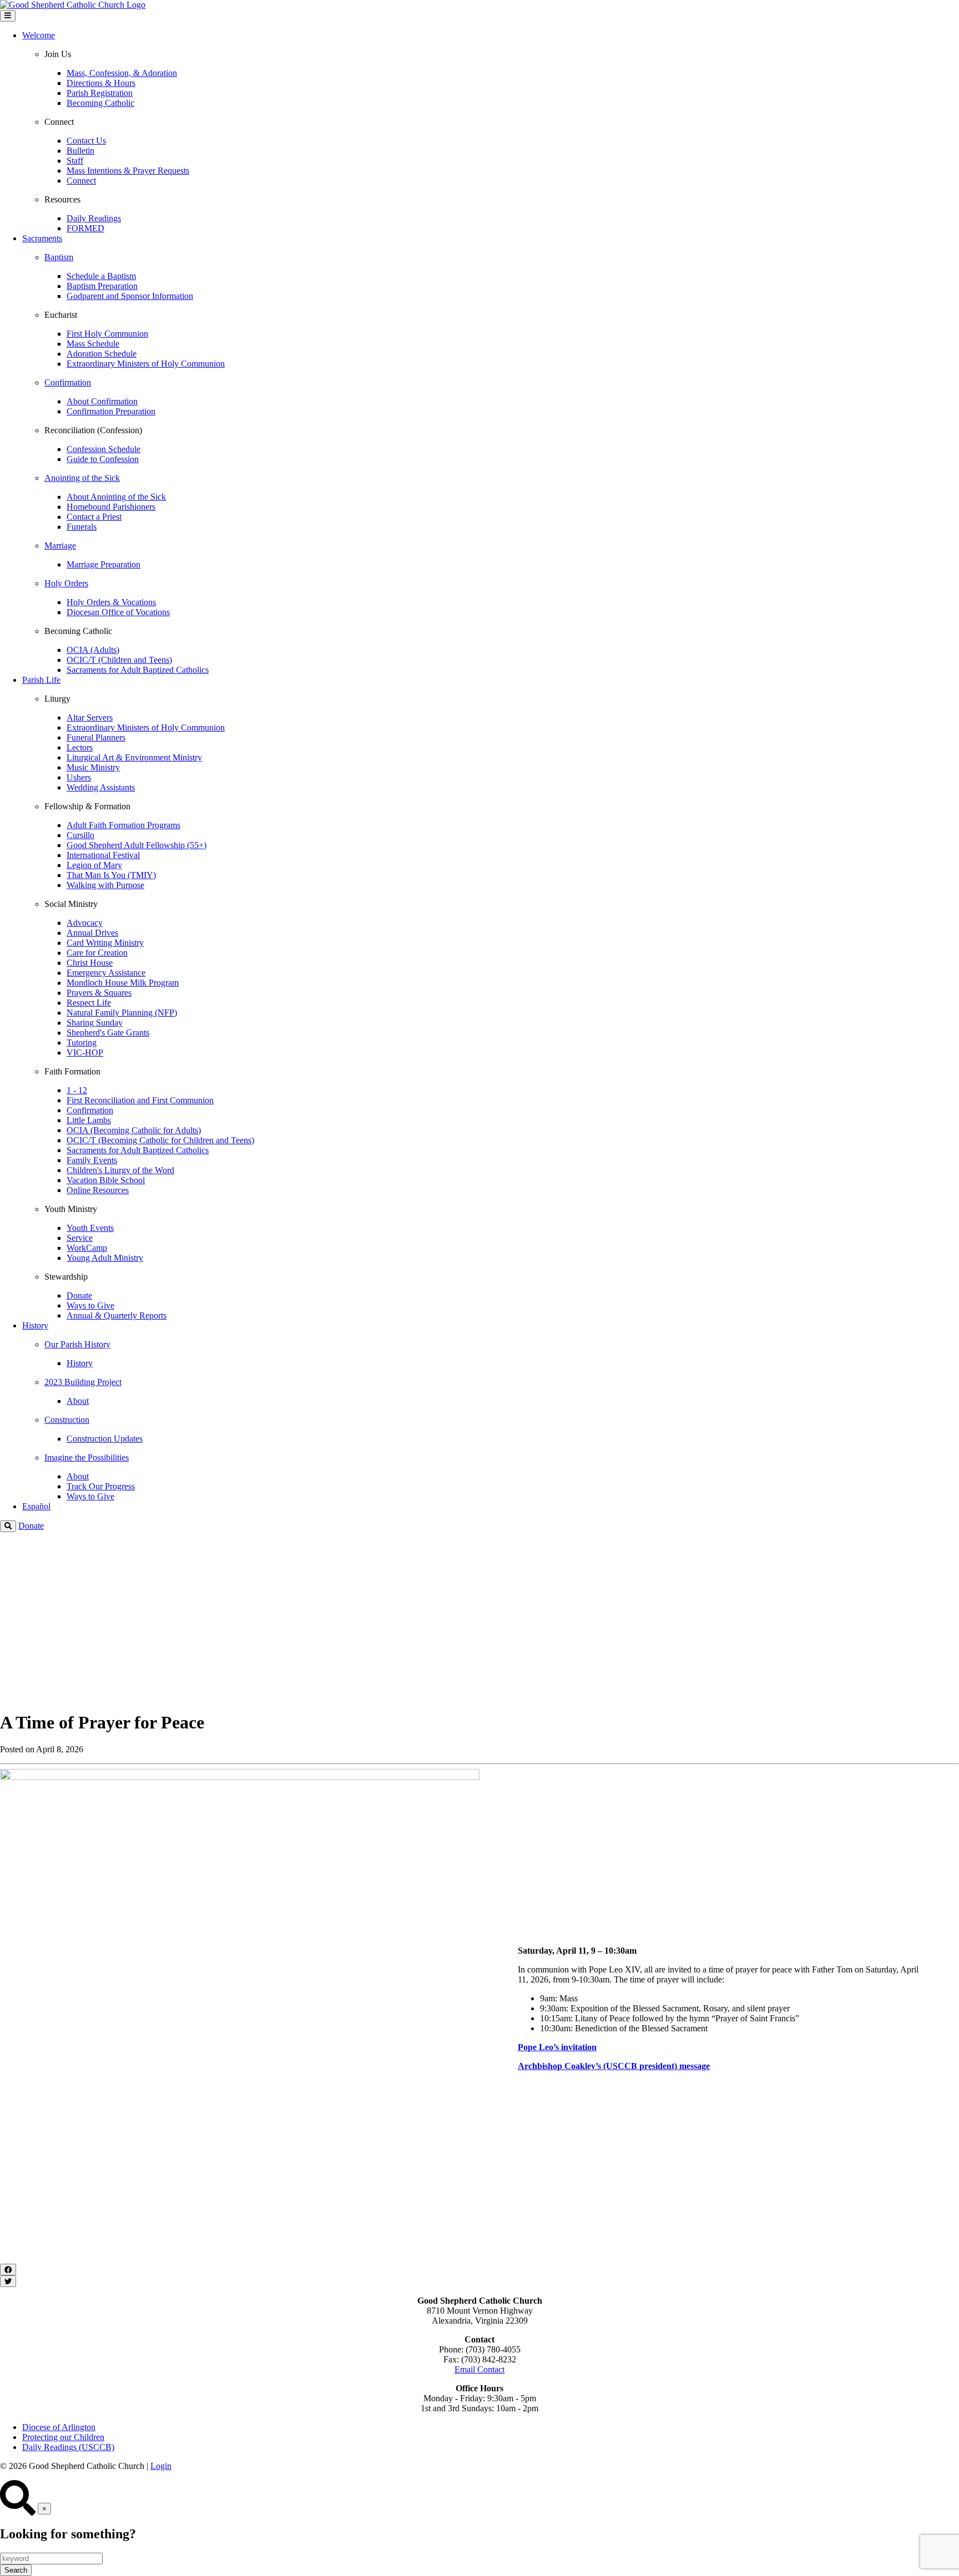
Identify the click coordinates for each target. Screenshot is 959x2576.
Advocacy (85, 923)
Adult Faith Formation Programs (123, 825)
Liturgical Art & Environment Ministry (134, 757)
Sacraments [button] (42, 238)
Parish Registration (100, 93)
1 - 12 (77, 1090)
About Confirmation (102, 401)
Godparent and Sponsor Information (130, 296)
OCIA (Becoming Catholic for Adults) (134, 1130)
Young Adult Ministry (105, 1258)
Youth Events (90, 1228)
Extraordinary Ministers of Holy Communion (146, 364)
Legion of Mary (94, 865)
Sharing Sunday (95, 1023)
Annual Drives (92, 933)
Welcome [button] (39, 35)
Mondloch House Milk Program (123, 983)
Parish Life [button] (41, 680)
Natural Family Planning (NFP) (122, 1013)
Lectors (80, 747)
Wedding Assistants (101, 787)
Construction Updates (105, 1439)
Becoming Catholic (100, 103)
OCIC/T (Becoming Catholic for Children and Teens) (160, 1140)
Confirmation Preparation (111, 411)
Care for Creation (97, 953)
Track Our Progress (101, 1486)
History (80, 1363)
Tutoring (82, 1043)
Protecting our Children (63, 2437)
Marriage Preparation (104, 564)
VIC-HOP (85, 1053)
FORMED (85, 228)
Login (161, 2466)
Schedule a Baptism (101, 276)
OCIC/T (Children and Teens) (119, 660)
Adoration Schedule (102, 354)
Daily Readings (94, 218)
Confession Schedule (104, 449)
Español (36, 1506)
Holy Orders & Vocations (111, 602)
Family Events (92, 1160)
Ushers (79, 777)
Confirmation (90, 1110)
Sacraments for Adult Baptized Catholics (138, 670)
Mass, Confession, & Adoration (122, 73)
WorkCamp (87, 1248)
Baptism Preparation (102, 286)
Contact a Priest (94, 517)
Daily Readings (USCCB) (68, 2447)
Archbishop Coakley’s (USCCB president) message (614, 2066)
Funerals (82, 527)
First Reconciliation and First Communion (140, 1100)
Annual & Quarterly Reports (117, 1315)
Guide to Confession (103, 459)
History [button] (35, 1325)
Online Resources (98, 1190)
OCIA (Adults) (93, 650)
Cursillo (80, 835)
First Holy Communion (107, 334)
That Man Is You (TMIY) (111, 875)
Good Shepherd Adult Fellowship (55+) (137, 845)
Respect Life (89, 1003)
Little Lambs (89, 1120)
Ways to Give (90, 1305)
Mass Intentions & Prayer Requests (128, 171)
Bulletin (80, 151)
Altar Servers (90, 717)
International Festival (103, 855)
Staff (75, 161)
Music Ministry (93, 767)
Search (16, 2570)
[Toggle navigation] (8, 16)
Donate (79, 1295)
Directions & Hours (101, 83)
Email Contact (479, 2369)
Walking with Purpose (105, 885)
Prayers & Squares (99, 993)
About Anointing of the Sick (116, 497)
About (78, 1401)
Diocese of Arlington (59, 2427)
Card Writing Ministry (105, 943)
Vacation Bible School (106, 1180)
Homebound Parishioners (111, 507)
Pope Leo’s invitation (557, 2047)
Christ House (90, 963)
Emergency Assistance (106, 973)
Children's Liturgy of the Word (120, 1170)
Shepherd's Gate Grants (108, 1033)
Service (80, 1238)
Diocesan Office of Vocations (118, 612)
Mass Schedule (93, 344)
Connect (81, 181)
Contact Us (86, 141)
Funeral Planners (96, 737)
